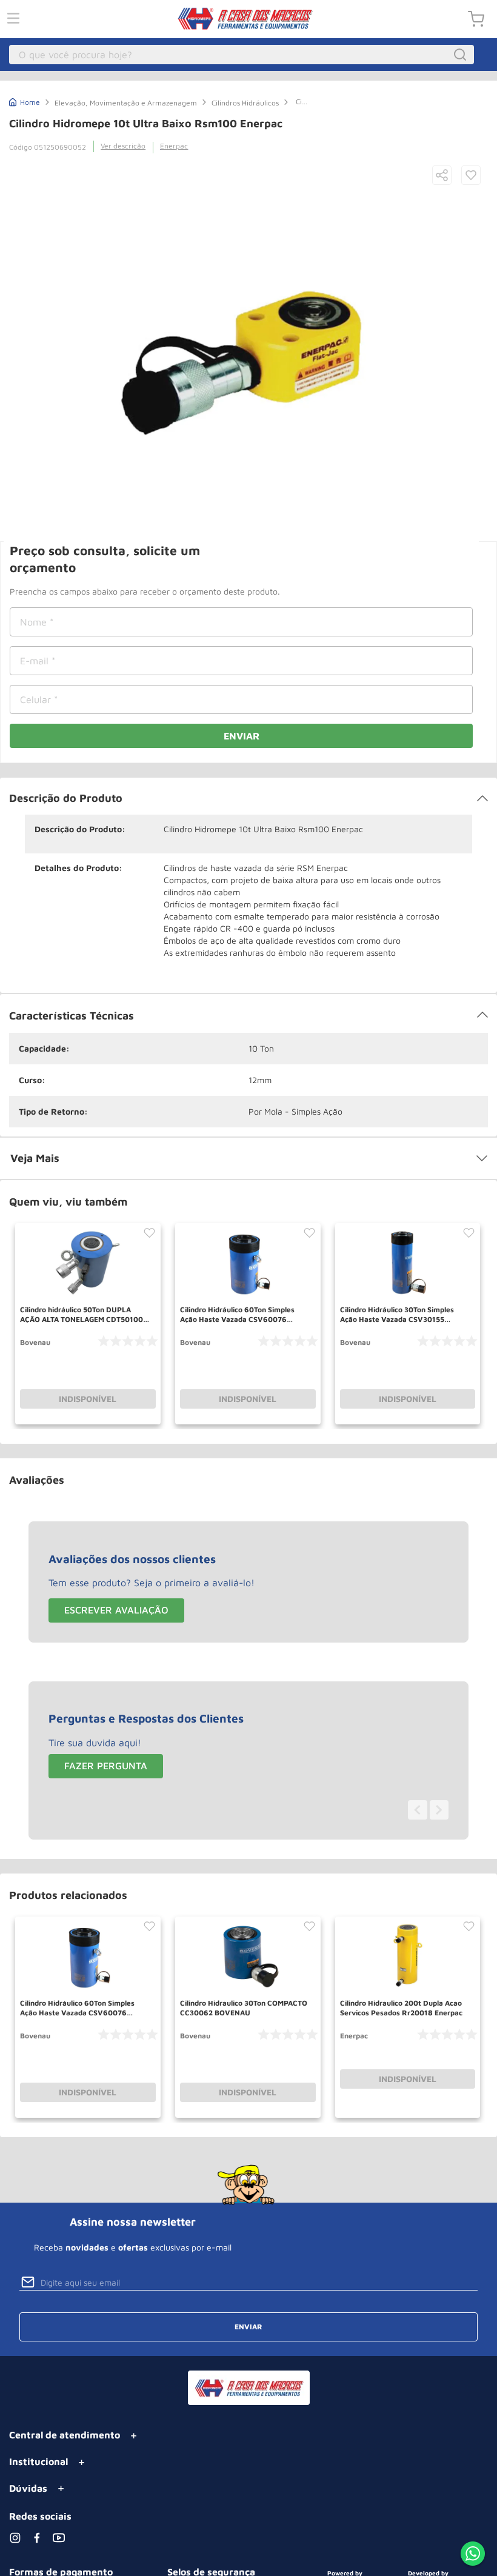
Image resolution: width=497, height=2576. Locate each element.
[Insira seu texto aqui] (473, 2555)
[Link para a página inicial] (25, 101)
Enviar (242, 736)
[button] (442, 176)
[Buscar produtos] (462, 55)
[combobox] (242, 55)
